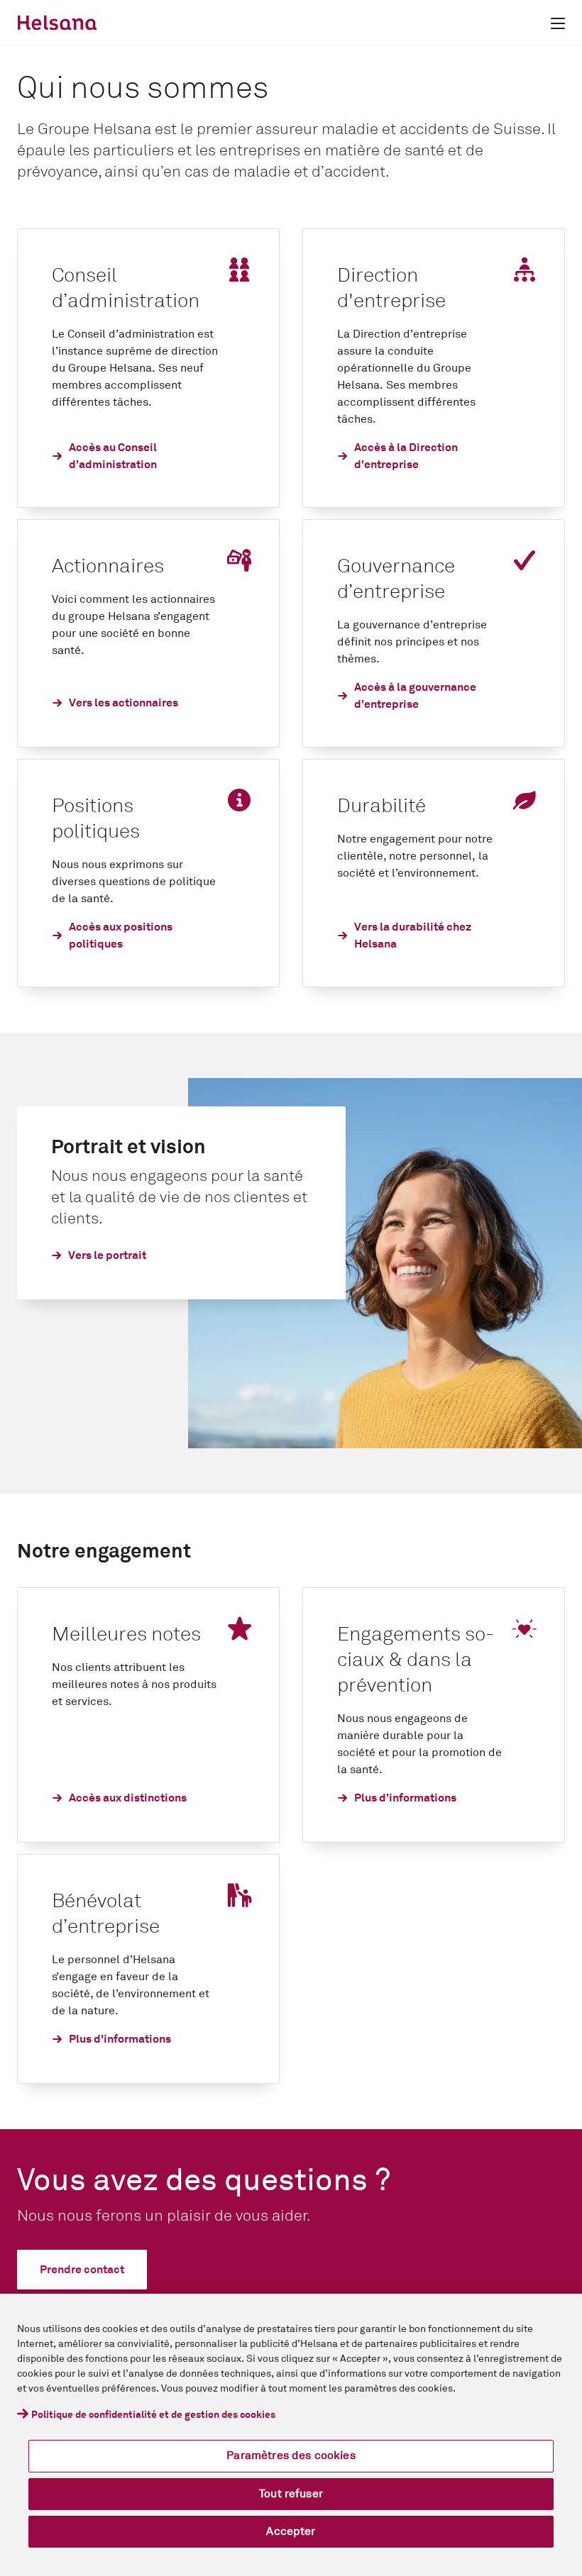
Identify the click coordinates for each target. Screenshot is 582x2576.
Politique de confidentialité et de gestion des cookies (153, 2415)
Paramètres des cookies (291, 2455)
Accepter (291, 2531)
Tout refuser (291, 2494)
